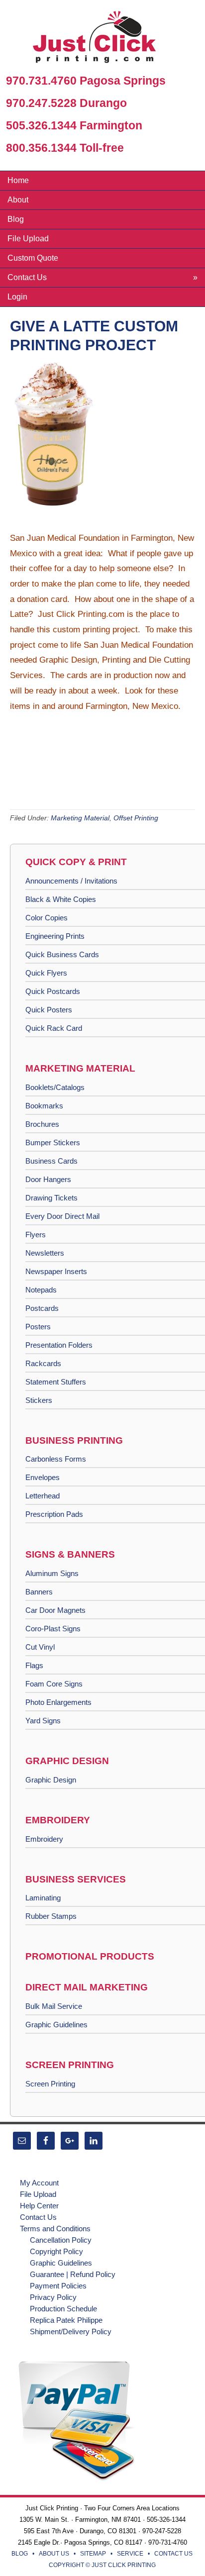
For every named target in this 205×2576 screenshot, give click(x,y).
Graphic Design (51, 1780)
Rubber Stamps (51, 1916)
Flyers (36, 1235)
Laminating (43, 1898)
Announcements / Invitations (71, 881)
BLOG (20, 2554)
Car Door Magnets (55, 1610)
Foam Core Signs (54, 1684)
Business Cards (51, 1161)
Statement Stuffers (56, 1382)
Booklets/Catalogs (55, 1087)
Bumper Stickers (53, 1142)
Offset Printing (136, 818)
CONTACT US (173, 2554)
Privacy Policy (53, 2297)
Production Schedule (63, 2309)
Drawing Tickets (51, 1198)
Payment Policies (58, 2286)
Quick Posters (49, 1010)
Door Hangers (48, 1179)
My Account (39, 2183)
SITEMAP (93, 2554)
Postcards (42, 1308)
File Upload (38, 2194)
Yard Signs (43, 1721)
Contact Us (38, 2217)
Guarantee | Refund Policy (73, 2274)
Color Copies (47, 918)
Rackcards (43, 1363)
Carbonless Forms (56, 1459)
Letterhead (43, 1496)
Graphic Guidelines (56, 2025)
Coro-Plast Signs (53, 1629)
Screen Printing (50, 2084)
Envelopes (43, 1477)
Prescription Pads (54, 1514)
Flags (34, 1665)
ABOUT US (54, 2554)
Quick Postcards (53, 991)
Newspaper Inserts (56, 1271)
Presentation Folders (59, 1345)
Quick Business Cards (62, 954)
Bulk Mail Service (54, 2006)
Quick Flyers (46, 973)
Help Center (39, 2206)
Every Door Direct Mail (62, 1216)
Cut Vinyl (40, 1647)
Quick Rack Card (54, 1028)
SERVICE (130, 2554)
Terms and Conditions (55, 2229)
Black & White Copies (61, 899)
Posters (38, 1327)
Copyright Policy (56, 2251)
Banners (39, 1592)
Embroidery (44, 1839)
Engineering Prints (55, 936)
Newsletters (45, 1253)
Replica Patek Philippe (66, 2320)
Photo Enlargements (58, 1702)
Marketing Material (80, 818)
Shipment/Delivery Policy (71, 2331)
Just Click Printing (102, 39)
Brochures (42, 1124)
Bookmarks (44, 1106)
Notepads (41, 1290)
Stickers (39, 1400)
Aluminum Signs (52, 1573)
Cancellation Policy (61, 2240)
